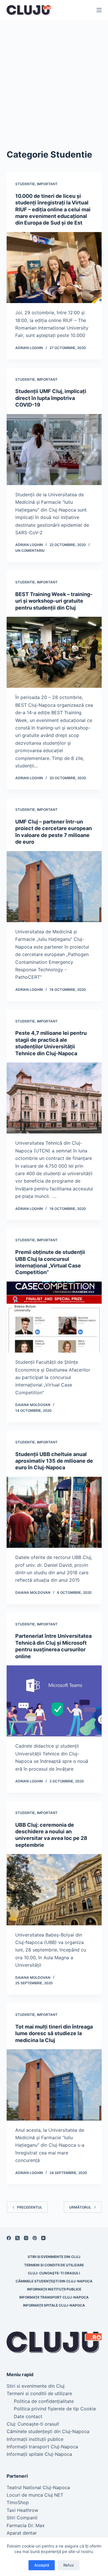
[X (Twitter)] (17, 2238)
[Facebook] (9, 2238)
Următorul (80, 2207)
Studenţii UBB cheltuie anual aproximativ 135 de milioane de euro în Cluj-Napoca (54, 1461)
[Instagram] (26, 2238)
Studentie (25, 184)
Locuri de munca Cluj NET (35, 2495)
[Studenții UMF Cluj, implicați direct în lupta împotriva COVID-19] (54, 450)
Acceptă (42, 2565)
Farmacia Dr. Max (26, 2525)
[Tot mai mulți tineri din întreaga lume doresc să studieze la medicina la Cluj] (54, 2085)
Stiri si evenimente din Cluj (54, 2257)
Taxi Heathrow (22, 2510)
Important (47, 184)
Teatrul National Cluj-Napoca (38, 2487)
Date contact (28, 2416)
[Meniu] (99, 10)
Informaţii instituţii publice (54, 2289)
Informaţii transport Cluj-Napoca (54, 2297)
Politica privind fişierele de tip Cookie (55, 2409)
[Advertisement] (54, 77)
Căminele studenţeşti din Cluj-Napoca (54, 2281)
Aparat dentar (22, 2533)
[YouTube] (43, 2238)
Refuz (69, 2565)
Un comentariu (30, 550)
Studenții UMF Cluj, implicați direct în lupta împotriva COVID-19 (51, 398)
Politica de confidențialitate (44, 2401)
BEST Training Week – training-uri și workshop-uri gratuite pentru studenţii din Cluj (54, 601)
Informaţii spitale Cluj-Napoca (54, 2305)
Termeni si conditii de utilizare (54, 2265)
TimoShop (18, 2502)
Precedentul (30, 2207)
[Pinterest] (35, 2238)
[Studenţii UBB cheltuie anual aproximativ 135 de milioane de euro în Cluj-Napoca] (54, 1512)
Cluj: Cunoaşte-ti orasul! (54, 2273)
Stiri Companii (22, 2518)
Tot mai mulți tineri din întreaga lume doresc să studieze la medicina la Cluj (54, 2033)
